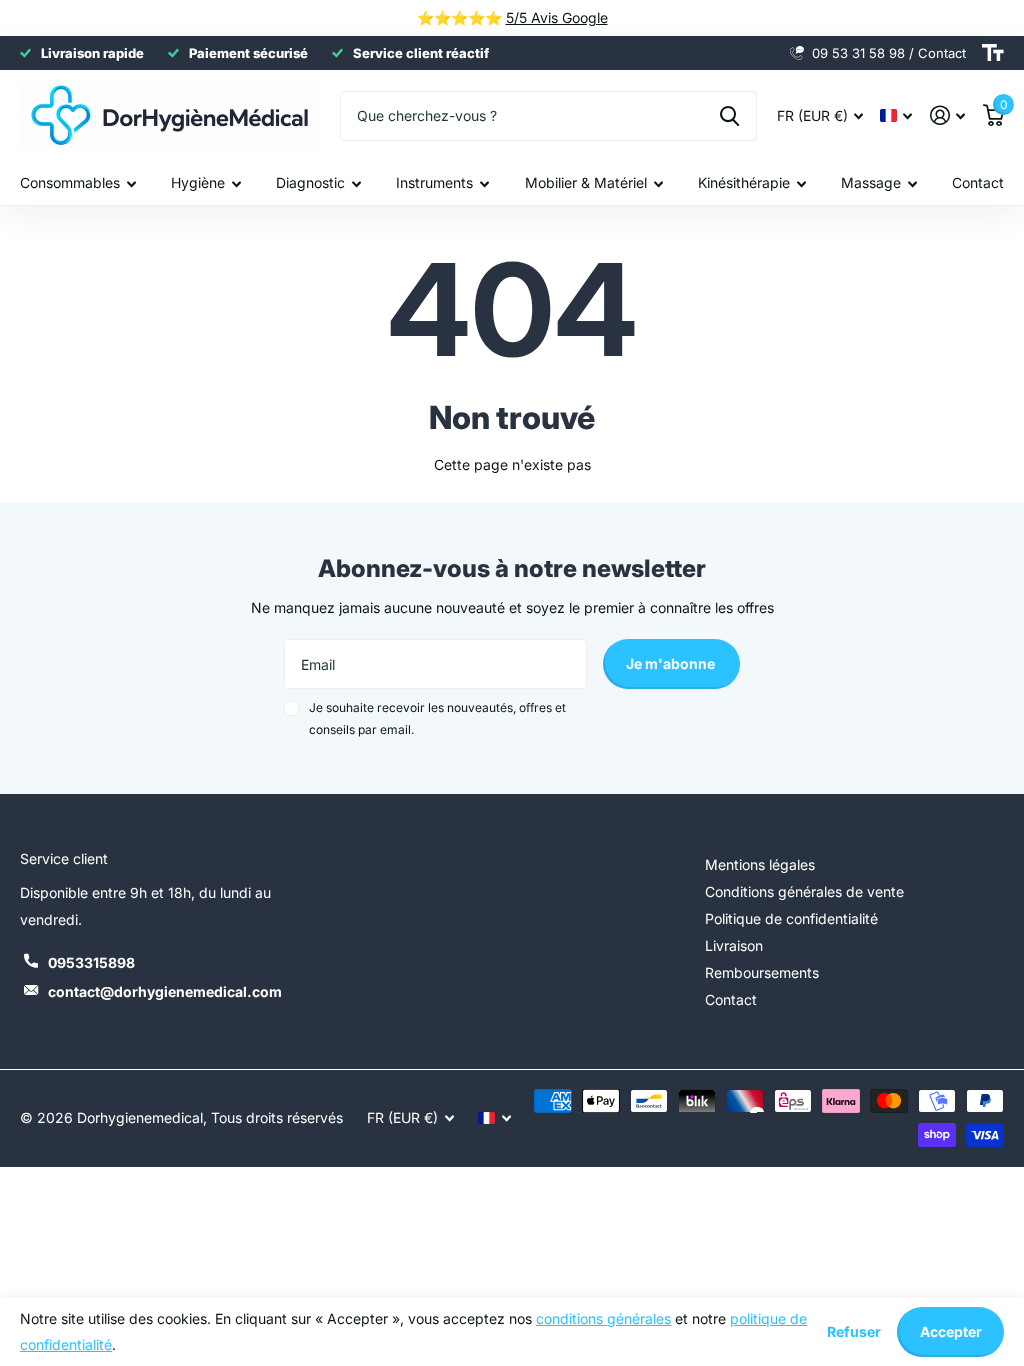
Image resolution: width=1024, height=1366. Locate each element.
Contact (978, 182)
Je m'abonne (672, 663)
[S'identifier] (947, 115)
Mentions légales (760, 864)
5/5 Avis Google (557, 17)
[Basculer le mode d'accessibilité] (993, 53)
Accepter (951, 1331)
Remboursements (762, 972)
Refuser (854, 1331)
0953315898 (91, 962)
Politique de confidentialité (791, 918)
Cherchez (729, 116)
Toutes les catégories (78, 183)
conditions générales (603, 1318)
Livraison (734, 945)
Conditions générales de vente (804, 891)
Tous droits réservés (277, 1117)
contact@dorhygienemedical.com (165, 991)
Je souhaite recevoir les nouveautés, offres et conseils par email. (437, 718)
